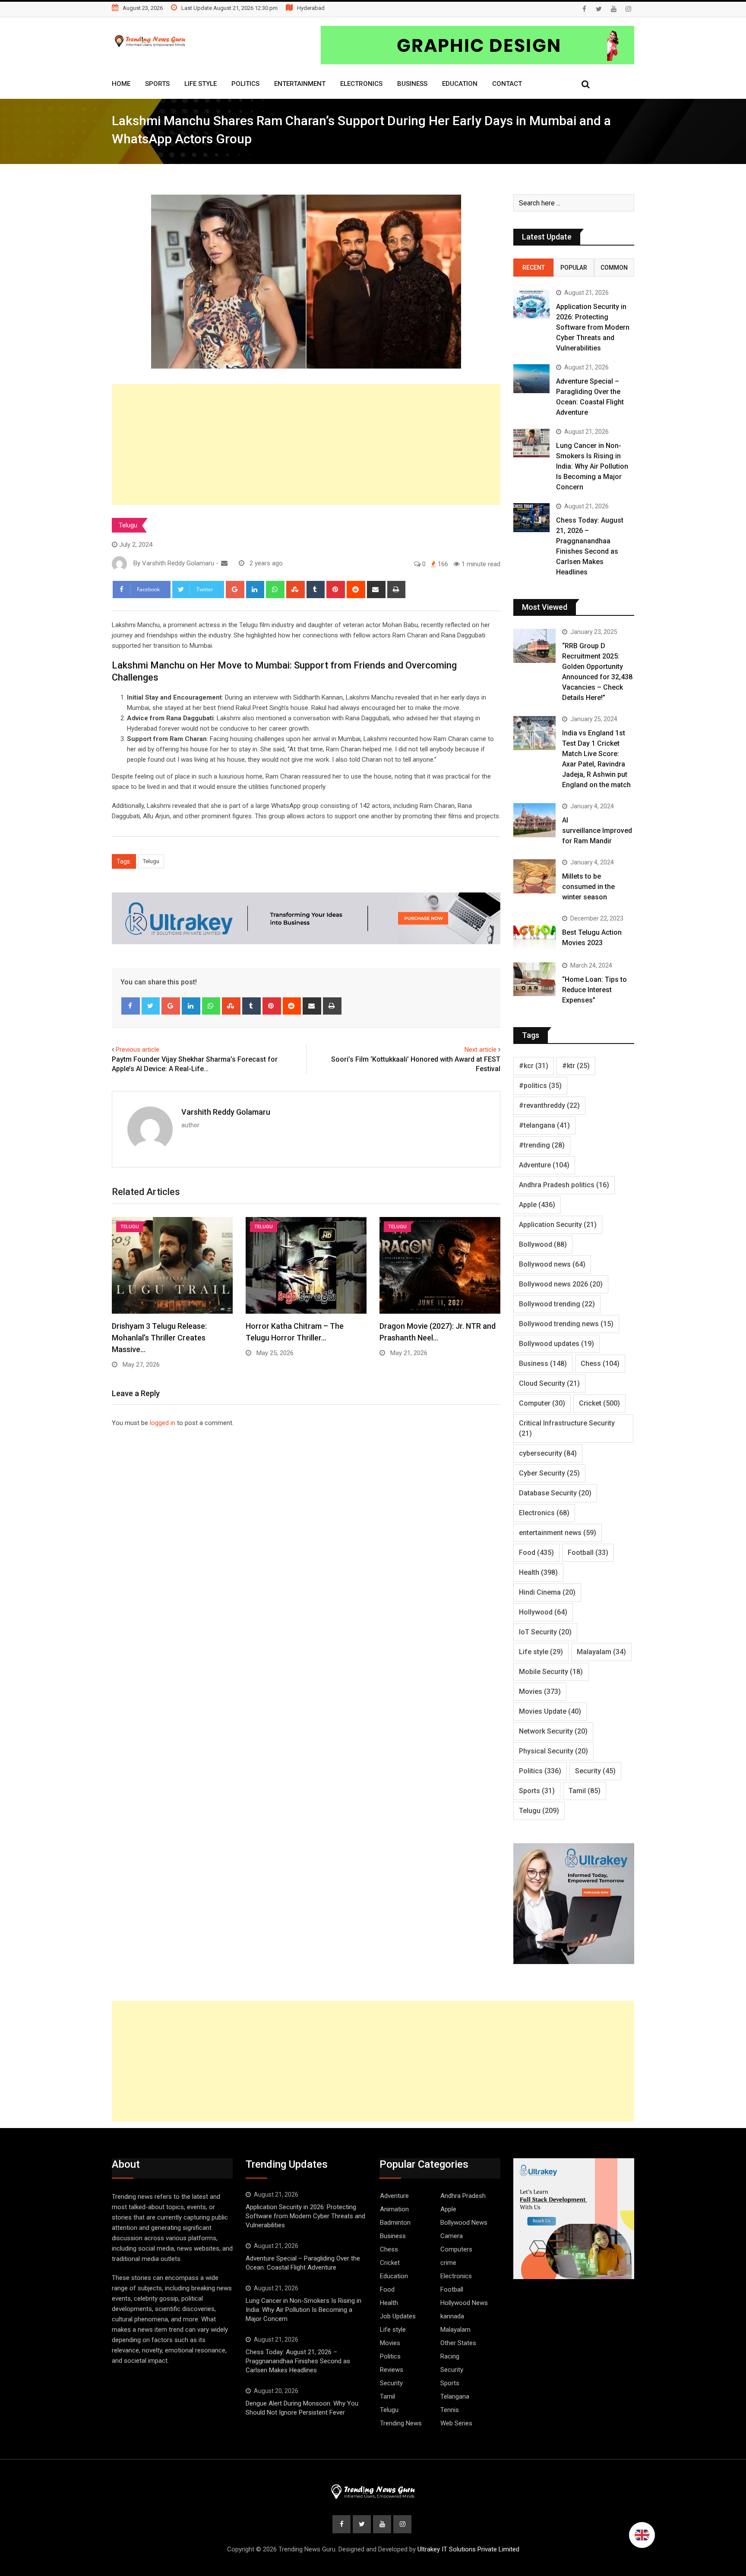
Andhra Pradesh (463, 2196)
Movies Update (550, 1711)
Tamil (585, 1791)
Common (614, 268)
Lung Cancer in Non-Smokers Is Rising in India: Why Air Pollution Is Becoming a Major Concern (592, 466)
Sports (157, 84)
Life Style (201, 84)
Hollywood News (464, 2303)
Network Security (553, 1731)
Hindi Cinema (547, 1592)
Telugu (128, 525)
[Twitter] (151, 1006)
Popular (574, 268)
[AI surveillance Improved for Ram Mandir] (534, 820)
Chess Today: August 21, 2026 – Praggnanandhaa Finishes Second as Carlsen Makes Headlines (298, 2361)
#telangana (544, 1125)
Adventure (544, 1165)
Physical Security (553, 1751)
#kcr (534, 1066)
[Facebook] (131, 1006)
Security (595, 1771)
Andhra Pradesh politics (564, 1185)
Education (460, 84)
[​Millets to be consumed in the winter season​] (534, 876)
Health (538, 1572)
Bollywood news (552, 1264)
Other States (458, 2343)
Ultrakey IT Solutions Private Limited (468, 2549)
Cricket (599, 1403)
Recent (534, 268)
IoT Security (545, 1632)
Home (121, 84)
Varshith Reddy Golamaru (226, 1112)
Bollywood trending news (566, 1324)
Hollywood (543, 1612)
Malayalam (601, 1652)
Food (536, 1553)
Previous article (138, 1050)
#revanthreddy (549, 1105)
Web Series (456, 2423)
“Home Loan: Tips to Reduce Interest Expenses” (594, 990)
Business (412, 84)
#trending (542, 1145)
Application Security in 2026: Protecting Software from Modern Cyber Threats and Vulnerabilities (593, 327)
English (642, 2535)
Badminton (395, 2223)
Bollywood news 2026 (561, 1284)
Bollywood (543, 1244)
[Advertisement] (306, 445)
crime (448, 2263)
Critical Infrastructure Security (567, 1428)
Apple (537, 1205)
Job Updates (398, 2316)
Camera (452, 2236)
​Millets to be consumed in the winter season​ (588, 887)
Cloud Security (549, 1383)
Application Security (558, 1225)
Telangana (455, 2396)
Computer (542, 1403)
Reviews (392, 2370)
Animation (394, 2209)
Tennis (450, 2410)
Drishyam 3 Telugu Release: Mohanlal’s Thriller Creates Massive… (159, 1338)
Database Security (555, 1493)
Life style (541, 1652)
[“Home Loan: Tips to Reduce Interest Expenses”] (534, 979)
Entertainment (300, 84)
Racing (450, 2356)
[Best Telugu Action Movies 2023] (534, 932)
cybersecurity (548, 1453)
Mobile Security (551, 1672)
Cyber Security (549, 1473)
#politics (540, 1086)
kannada (452, 2316)
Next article (480, 1050)
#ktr (576, 1066)
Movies (540, 1692)
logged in (163, 1423)
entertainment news (558, 1533)
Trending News (401, 2423)
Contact (507, 84)
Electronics (361, 84)
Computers (456, 2249)
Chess (600, 1364)
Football (588, 1553)
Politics (245, 84)
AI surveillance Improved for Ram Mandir (597, 831)
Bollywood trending (557, 1304)
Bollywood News (464, 2223)
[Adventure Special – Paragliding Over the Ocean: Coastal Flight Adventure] (531, 379)
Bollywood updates (556, 1344)
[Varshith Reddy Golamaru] (224, 563)
